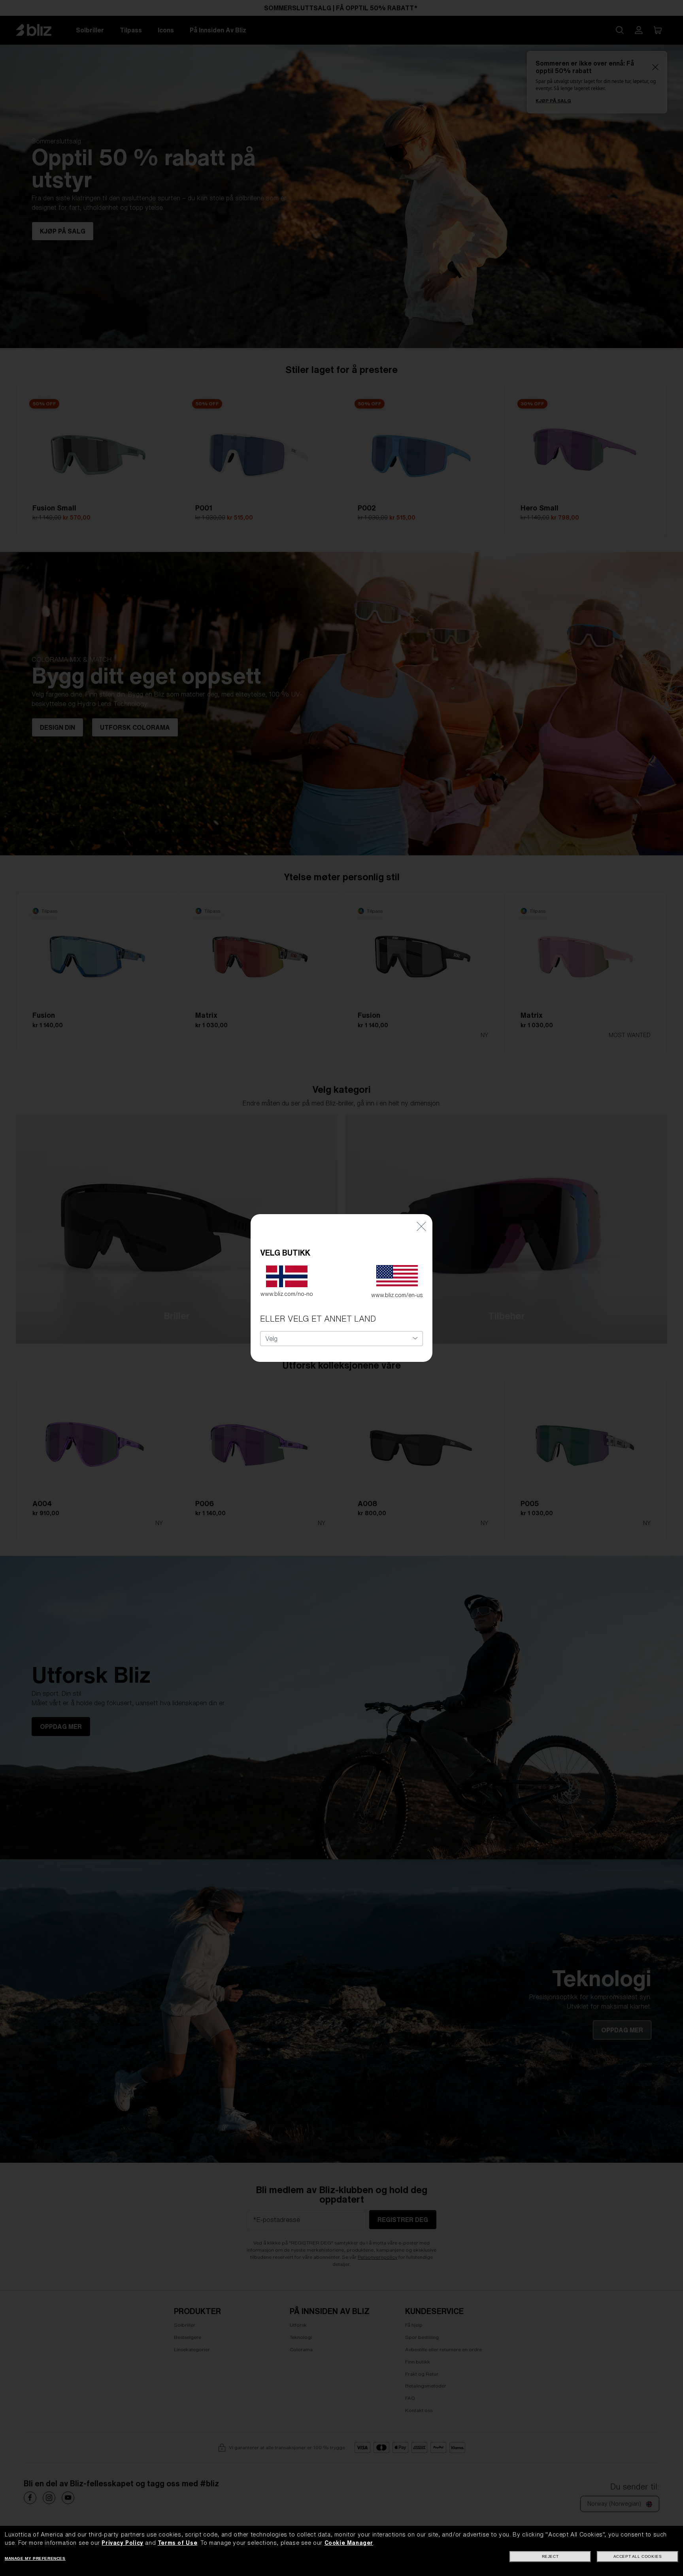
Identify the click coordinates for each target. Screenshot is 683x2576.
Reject (550, 2556)
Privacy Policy (122, 2543)
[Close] (421, 1226)
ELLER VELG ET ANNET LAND (318, 1319)
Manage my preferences (35, 2558)
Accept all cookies (638, 2556)
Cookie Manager (349, 2543)
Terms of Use (177, 2543)
